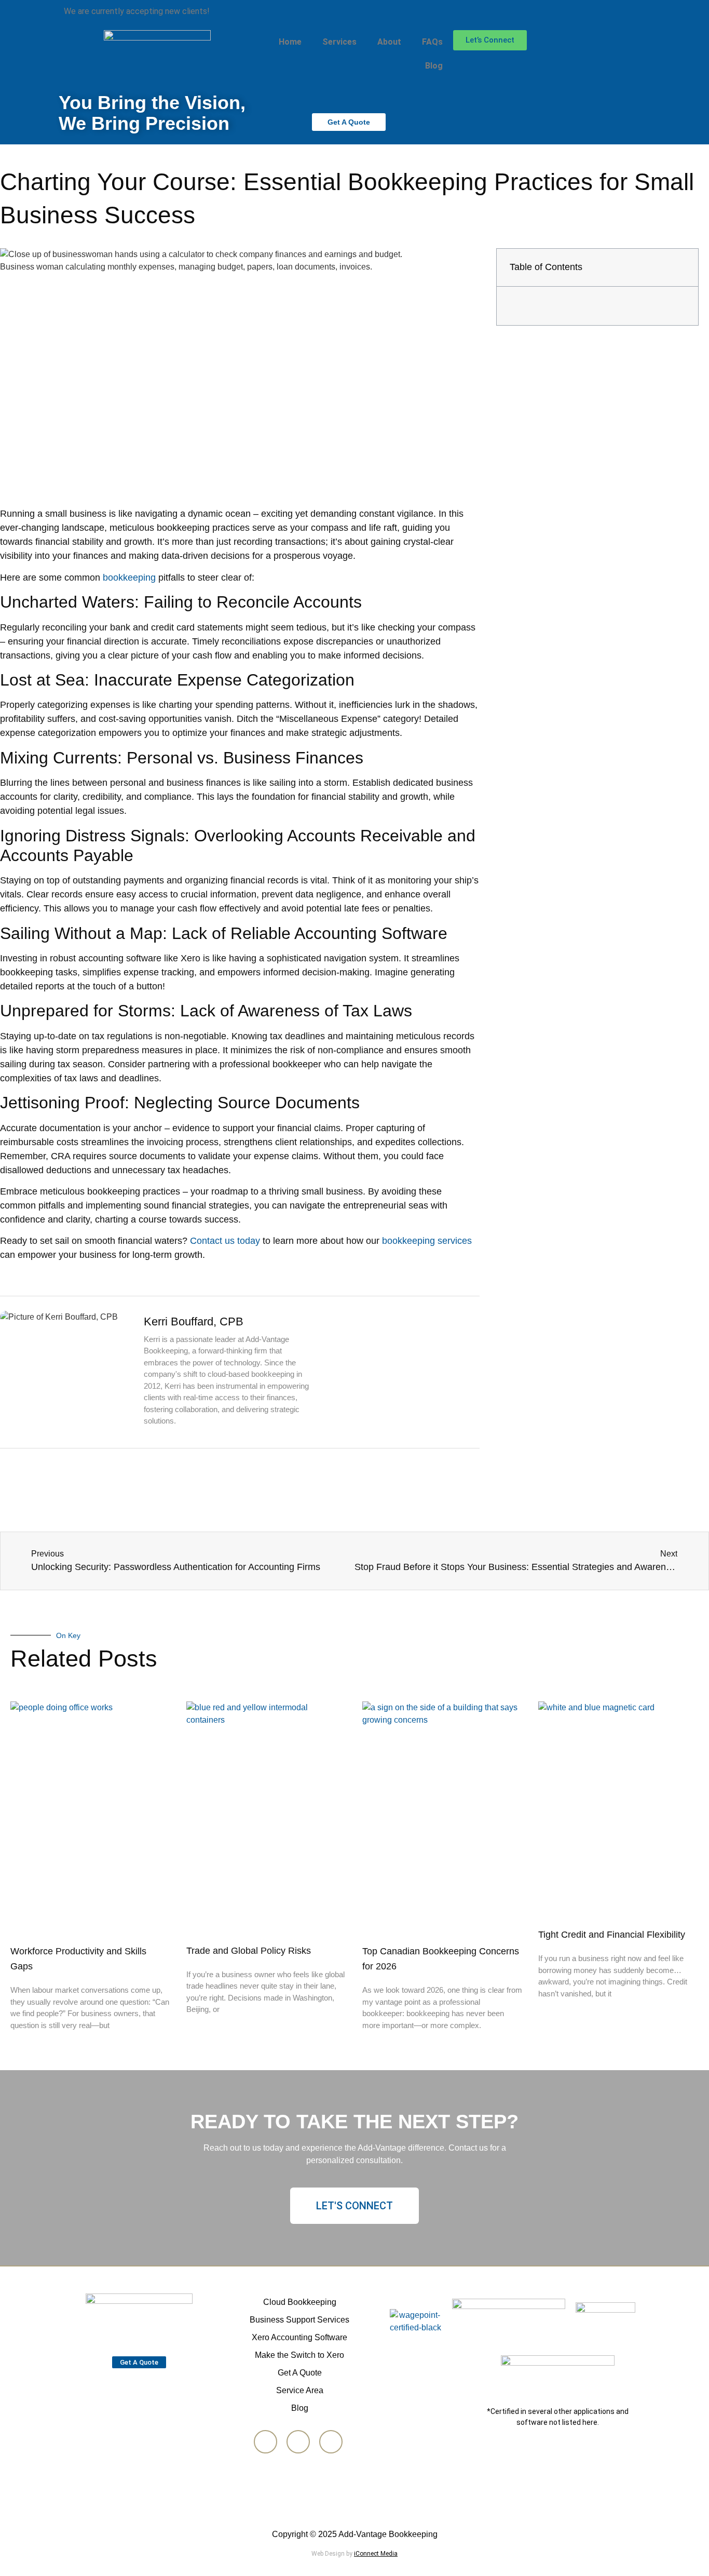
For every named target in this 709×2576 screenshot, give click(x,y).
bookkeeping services (427, 1241)
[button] (681, 267)
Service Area (300, 2390)
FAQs (432, 42)
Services (339, 42)
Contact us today (225, 1241)
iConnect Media (376, 2554)
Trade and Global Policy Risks (249, 1951)
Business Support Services (299, 2320)
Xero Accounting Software (299, 2337)
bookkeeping (129, 578)
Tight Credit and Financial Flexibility (612, 1935)
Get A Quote (300, 2373)
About (389, 42)
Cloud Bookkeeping (300, 2302)
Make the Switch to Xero (299, 2355)
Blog (434, 66)
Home (290, 42)
